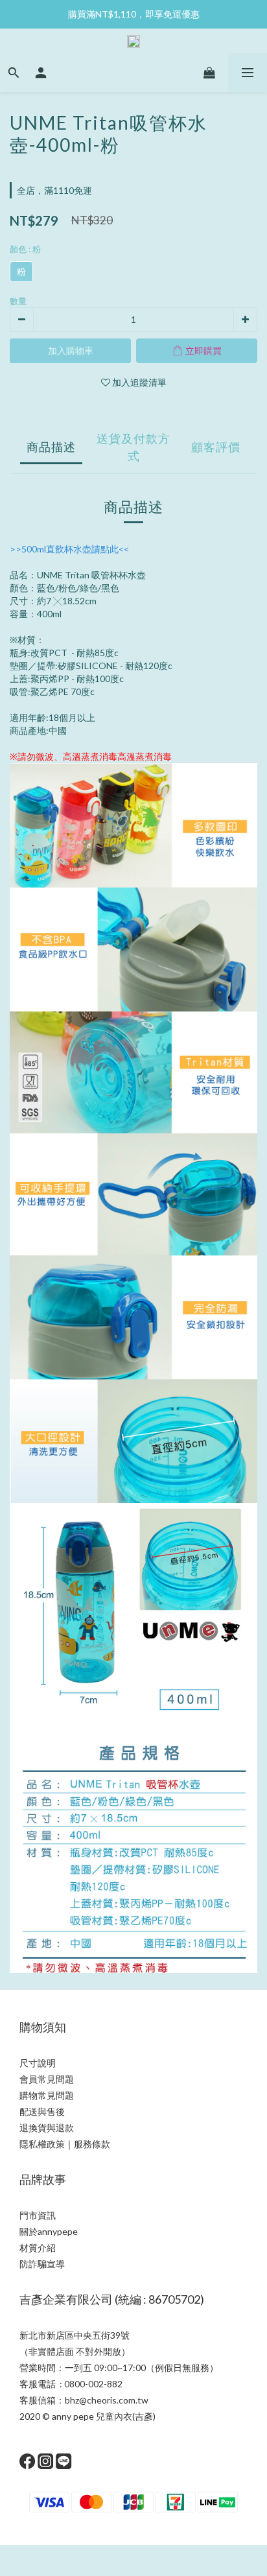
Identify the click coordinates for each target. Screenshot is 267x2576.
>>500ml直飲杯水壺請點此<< (69, 549)
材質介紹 (38, 2248)
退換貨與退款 (47, 2128)
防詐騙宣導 (42, 2264)
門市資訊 (38, 2215)
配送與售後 (42, 2111)
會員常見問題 (47, 2079)
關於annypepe (49, 2231)
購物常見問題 (47, 2095)
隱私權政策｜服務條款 (65, 2144)
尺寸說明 (38, 2063)
